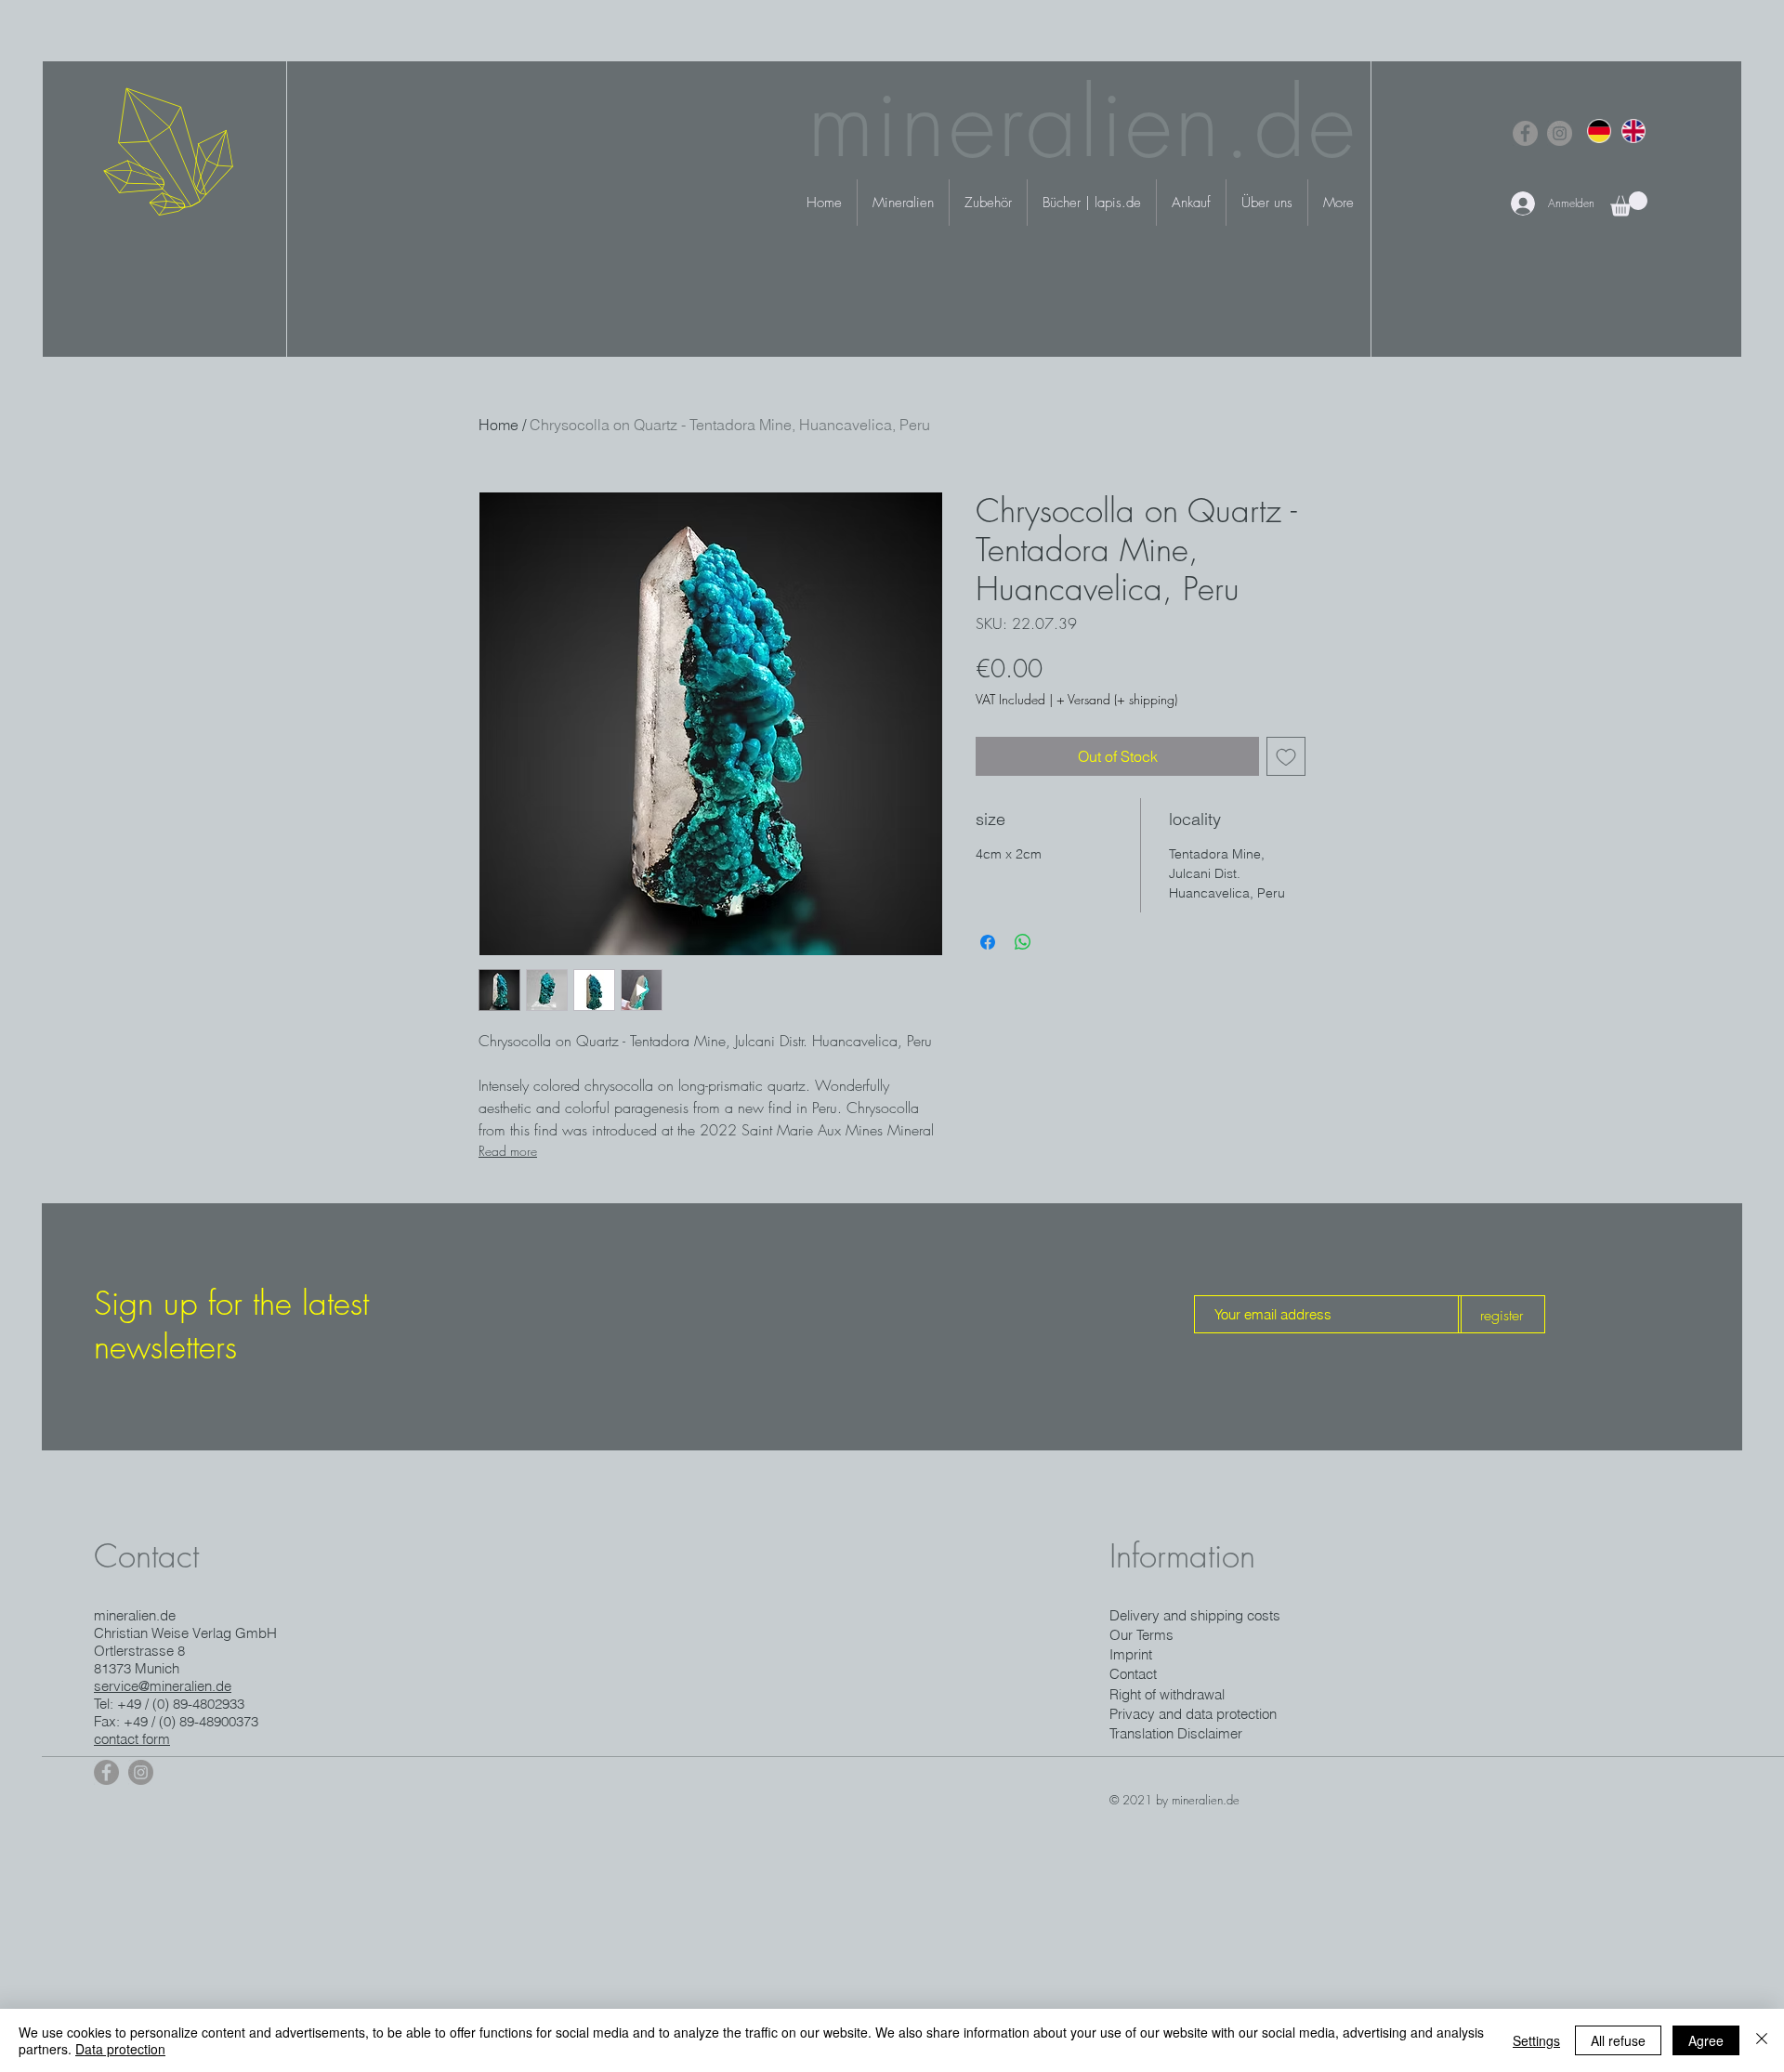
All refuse (1618, 2040)
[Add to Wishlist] (1286, 756)
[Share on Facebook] (988, 942)
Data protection (120, 2049)
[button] (1629, 204)
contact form (132, 1739)
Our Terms (1141, 1635)
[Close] (1762, 2040)
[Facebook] (1525, 133)
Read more (508, 1151)
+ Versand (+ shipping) (1117, 699)
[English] (1633, 131)
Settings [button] (1536, 2040)
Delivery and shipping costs (1195, 1615)
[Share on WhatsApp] (1023, 942)
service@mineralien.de (163, 1686)
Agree (1706, 2040)
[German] (1599, 131)
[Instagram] (1560, 133)
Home (498, 425)
